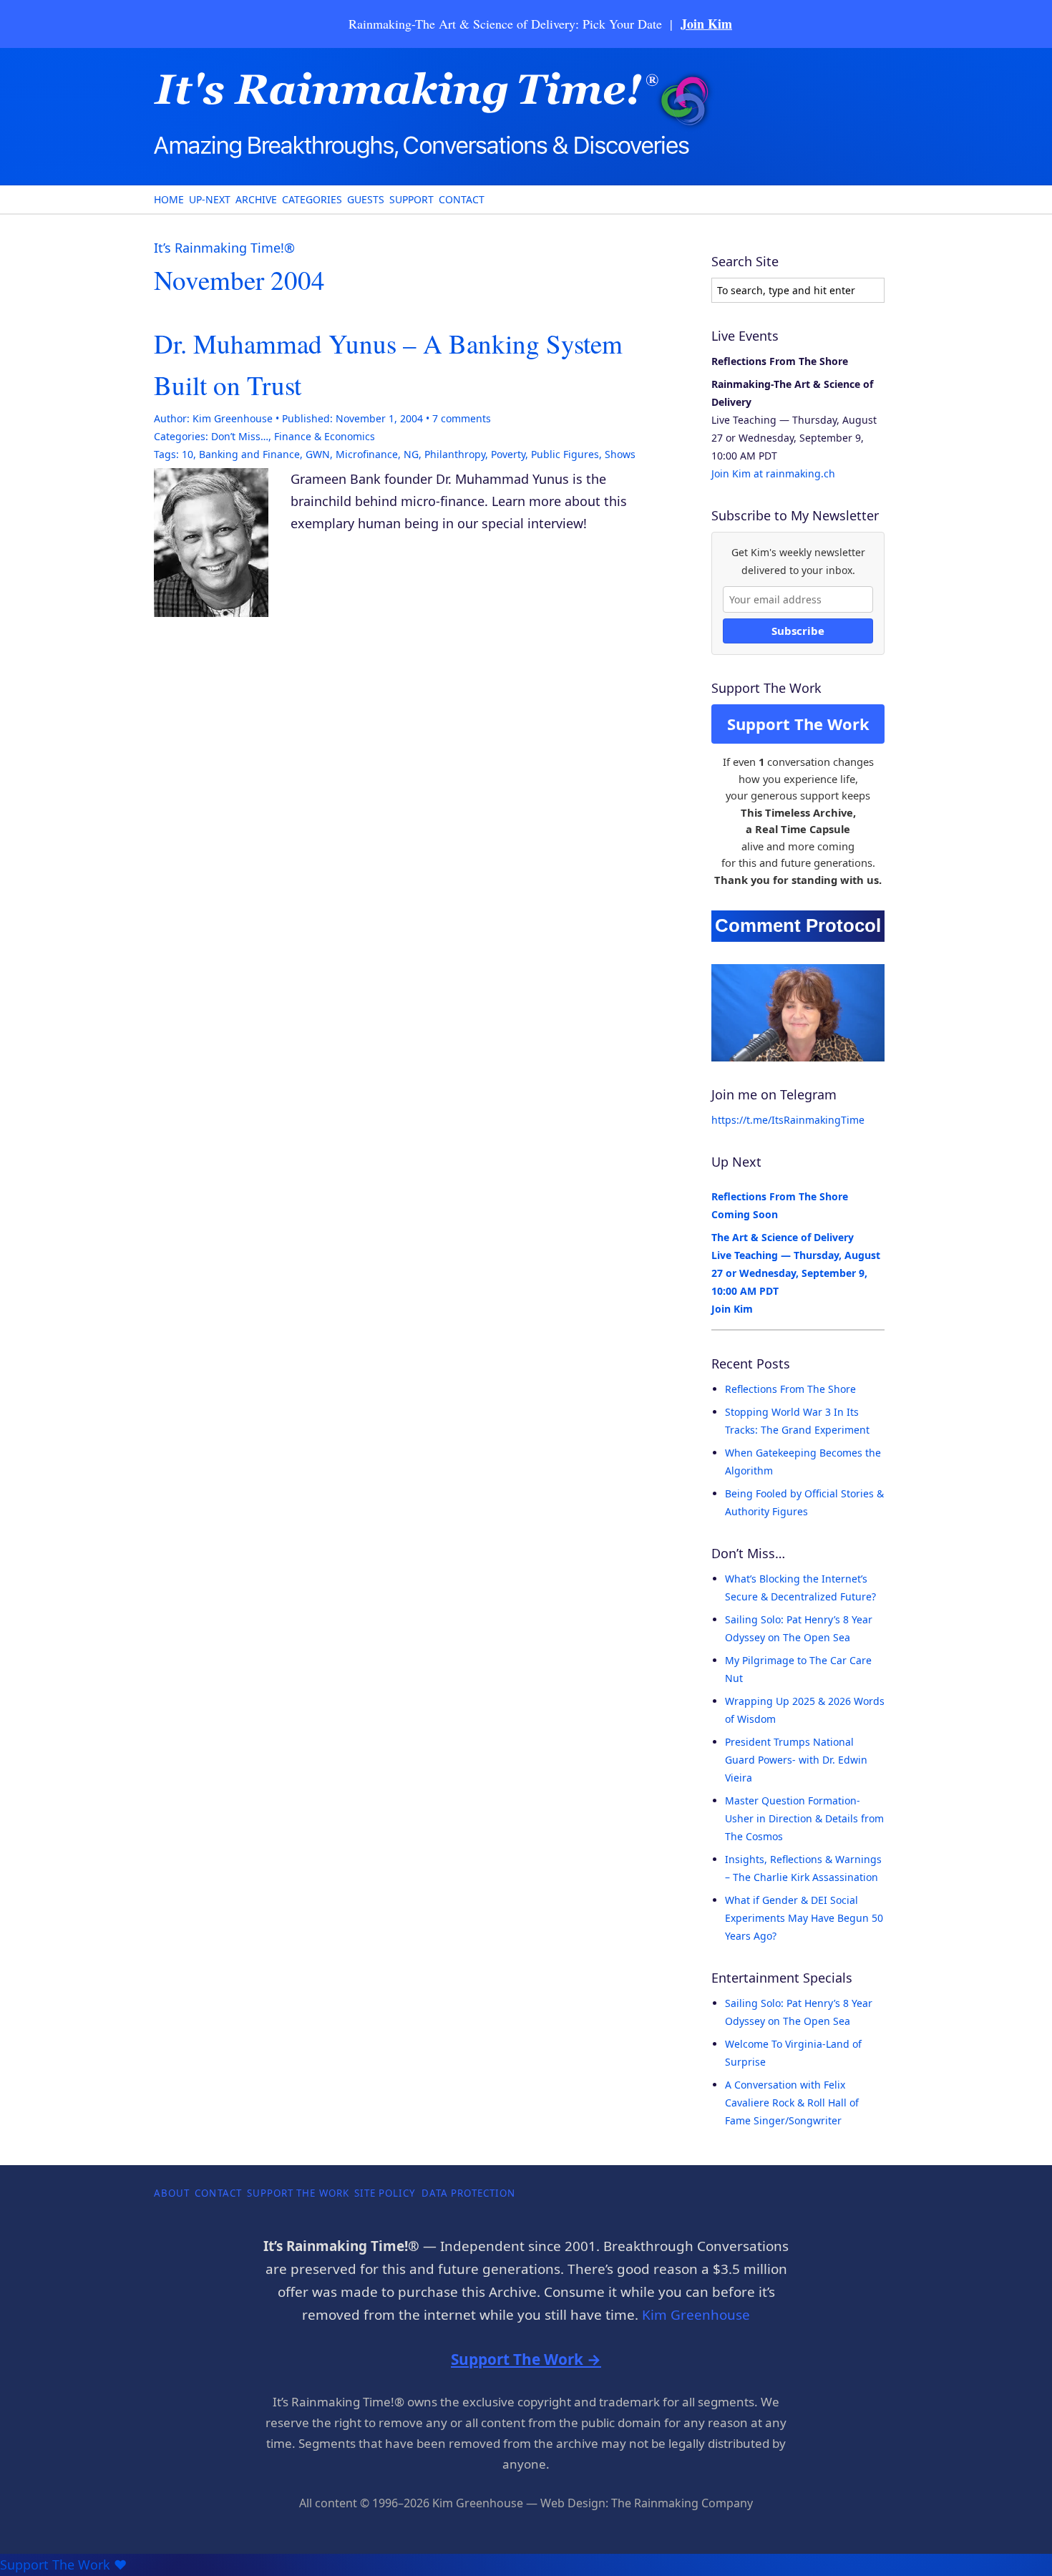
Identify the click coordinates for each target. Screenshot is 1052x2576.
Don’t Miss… (240, 436)
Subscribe (798, 631)
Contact (462, 199)
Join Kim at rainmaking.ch (773, 473)
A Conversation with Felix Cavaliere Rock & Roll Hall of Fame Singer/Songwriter (792, 2103)
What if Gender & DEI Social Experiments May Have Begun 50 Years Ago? (804, 1918)
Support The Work (798, 724)
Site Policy (385, 2193)
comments (462, 418)
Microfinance (367, 454)
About (172, 2193)
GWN (318, 454)
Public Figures (565, 454)
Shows (620, 454)
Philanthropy (455, 454)
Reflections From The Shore (790, 1389)
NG (411, 454)
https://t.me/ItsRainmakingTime (788, 1120)
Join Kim (706, 24)
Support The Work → (526, 2359)
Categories (312, 199)
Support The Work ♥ (63, 2565)
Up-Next (210, 199)
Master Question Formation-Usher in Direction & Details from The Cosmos (804, 1818)
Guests (366, 199)
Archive (256, 199)
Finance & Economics (325, 436)
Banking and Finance (249, 454)
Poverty (508, 454)
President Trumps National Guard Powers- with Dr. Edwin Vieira (796, 1760)
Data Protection (469, 2193)
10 (187, 454)
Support (411, 199)
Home (169, 199)
